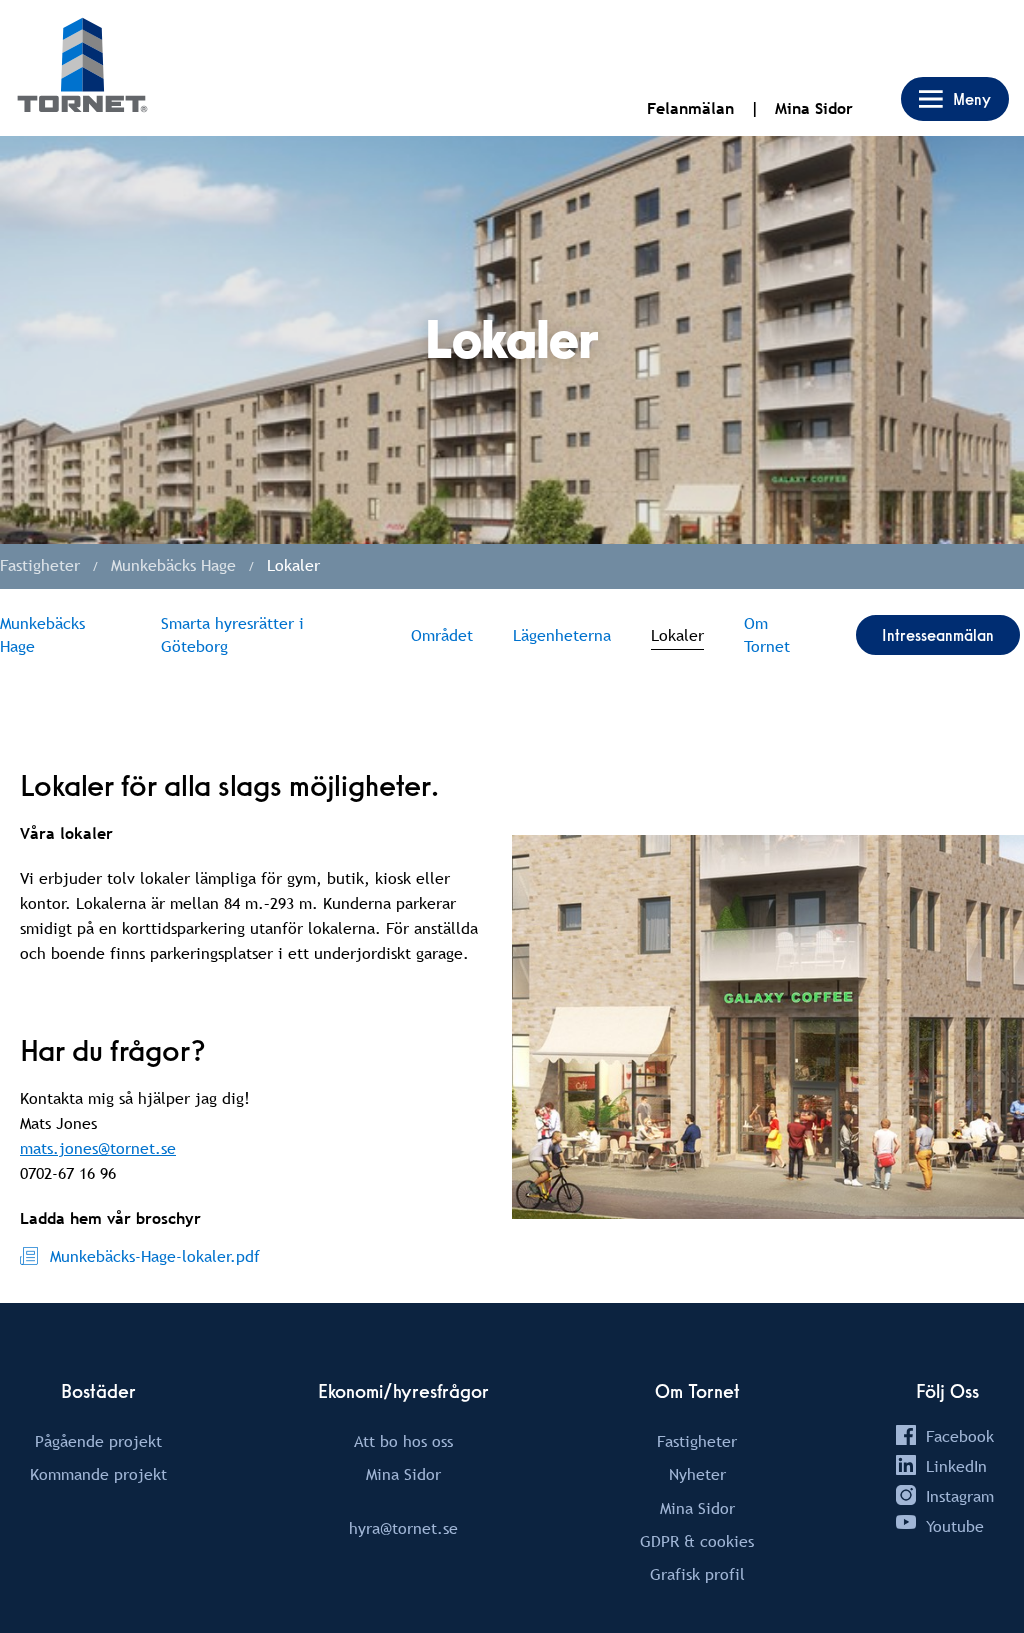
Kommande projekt (98, 1474)
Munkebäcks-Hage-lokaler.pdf (155, 1256)
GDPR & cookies (697, 1541)
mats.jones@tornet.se (98, 1148)
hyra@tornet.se (403, 1528)
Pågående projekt (98, 1441)
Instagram (960, 1496)
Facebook (960, 1436)
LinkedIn (956, 1466)
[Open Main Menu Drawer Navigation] (955, 99)
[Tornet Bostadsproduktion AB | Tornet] (82, 68)
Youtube (955, 1526)
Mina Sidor (814, 108)
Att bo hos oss (403, 1441)
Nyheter (697, 1474)
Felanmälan (690, 108)
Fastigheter (697, 1441)
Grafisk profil (697, 1574)
